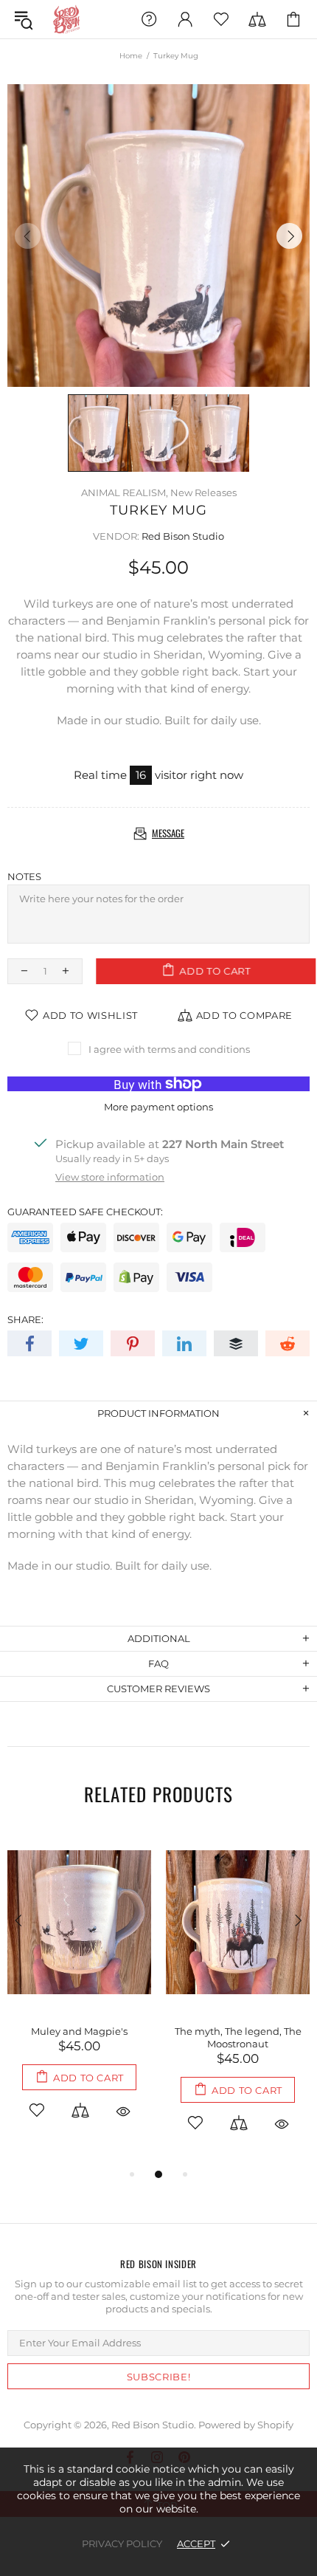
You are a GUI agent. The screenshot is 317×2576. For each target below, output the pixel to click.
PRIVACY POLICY (122, 2544)
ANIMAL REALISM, (125, 492)
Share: (25, 1319)
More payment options (158, 1107)
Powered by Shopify (246, 2425)
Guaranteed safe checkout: (85, 1212)
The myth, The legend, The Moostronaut (238, 2037)
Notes (24, 876)
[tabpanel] (79, 1991)
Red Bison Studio (66, 19)
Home (131, 56)
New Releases (203, 492)
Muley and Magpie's (79, 2031)
